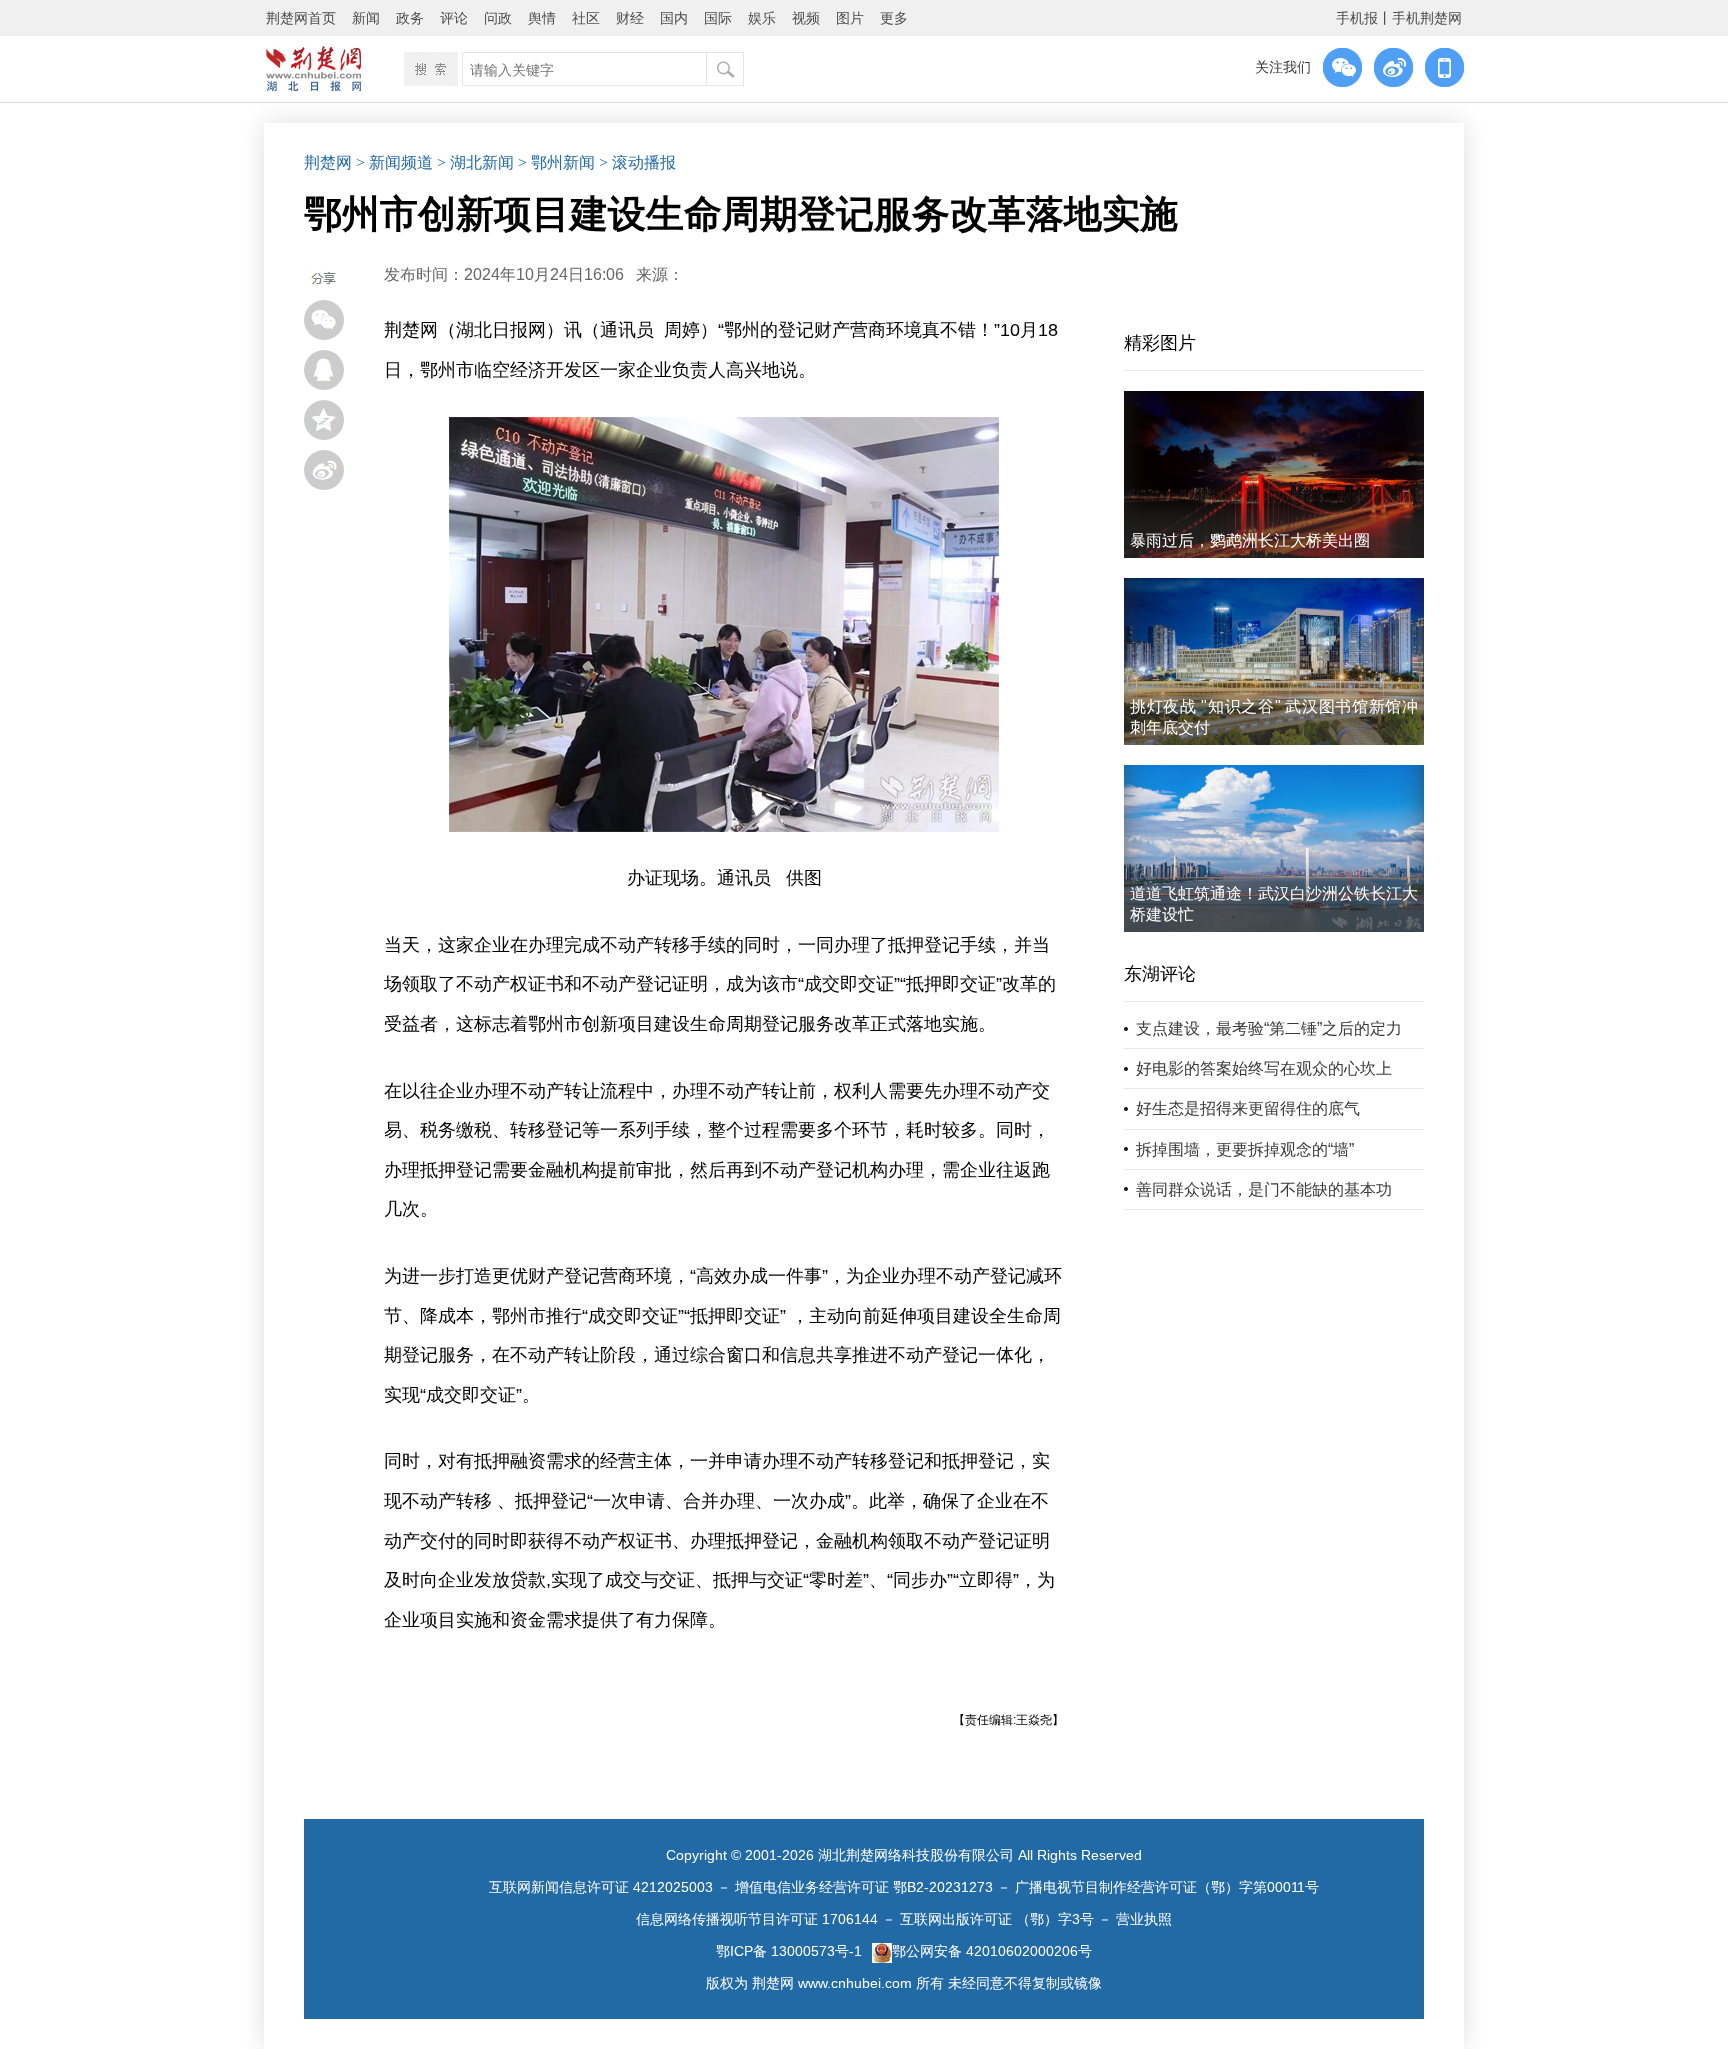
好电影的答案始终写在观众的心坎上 (1264, 1068)
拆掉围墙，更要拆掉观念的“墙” (1245, 1149)
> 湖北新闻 (475, 162)
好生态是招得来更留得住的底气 (1248, 1108)
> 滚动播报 (637, 162)
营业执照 (1144, 1919)
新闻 (366, 18)
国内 (674, 18)
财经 (630, 18)
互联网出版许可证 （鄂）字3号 (997, 1919)
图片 (850, 18)
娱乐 (762, 18)
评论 (454, 18)
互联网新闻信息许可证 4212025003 (601, 1887)
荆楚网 (328, 162)
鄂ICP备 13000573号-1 (789, 1951)
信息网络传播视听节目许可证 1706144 (757, 1919)
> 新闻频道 (394, 162)
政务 (410, 18)
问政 (498, 18)
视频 (806, 18)
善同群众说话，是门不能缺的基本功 (1264, 1189)
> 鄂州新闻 (556, 162)
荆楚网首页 (301, 18)
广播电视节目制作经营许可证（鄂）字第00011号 (1167, 1887)
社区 (586, 18)
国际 (718, 18)
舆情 (542, 18)
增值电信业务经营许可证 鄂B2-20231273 (864, 1887)
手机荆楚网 (1427, 18)
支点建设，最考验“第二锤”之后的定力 (1269, 1028)
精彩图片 (1160, 343)
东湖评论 (1160, 974)
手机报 (1357, 18)
